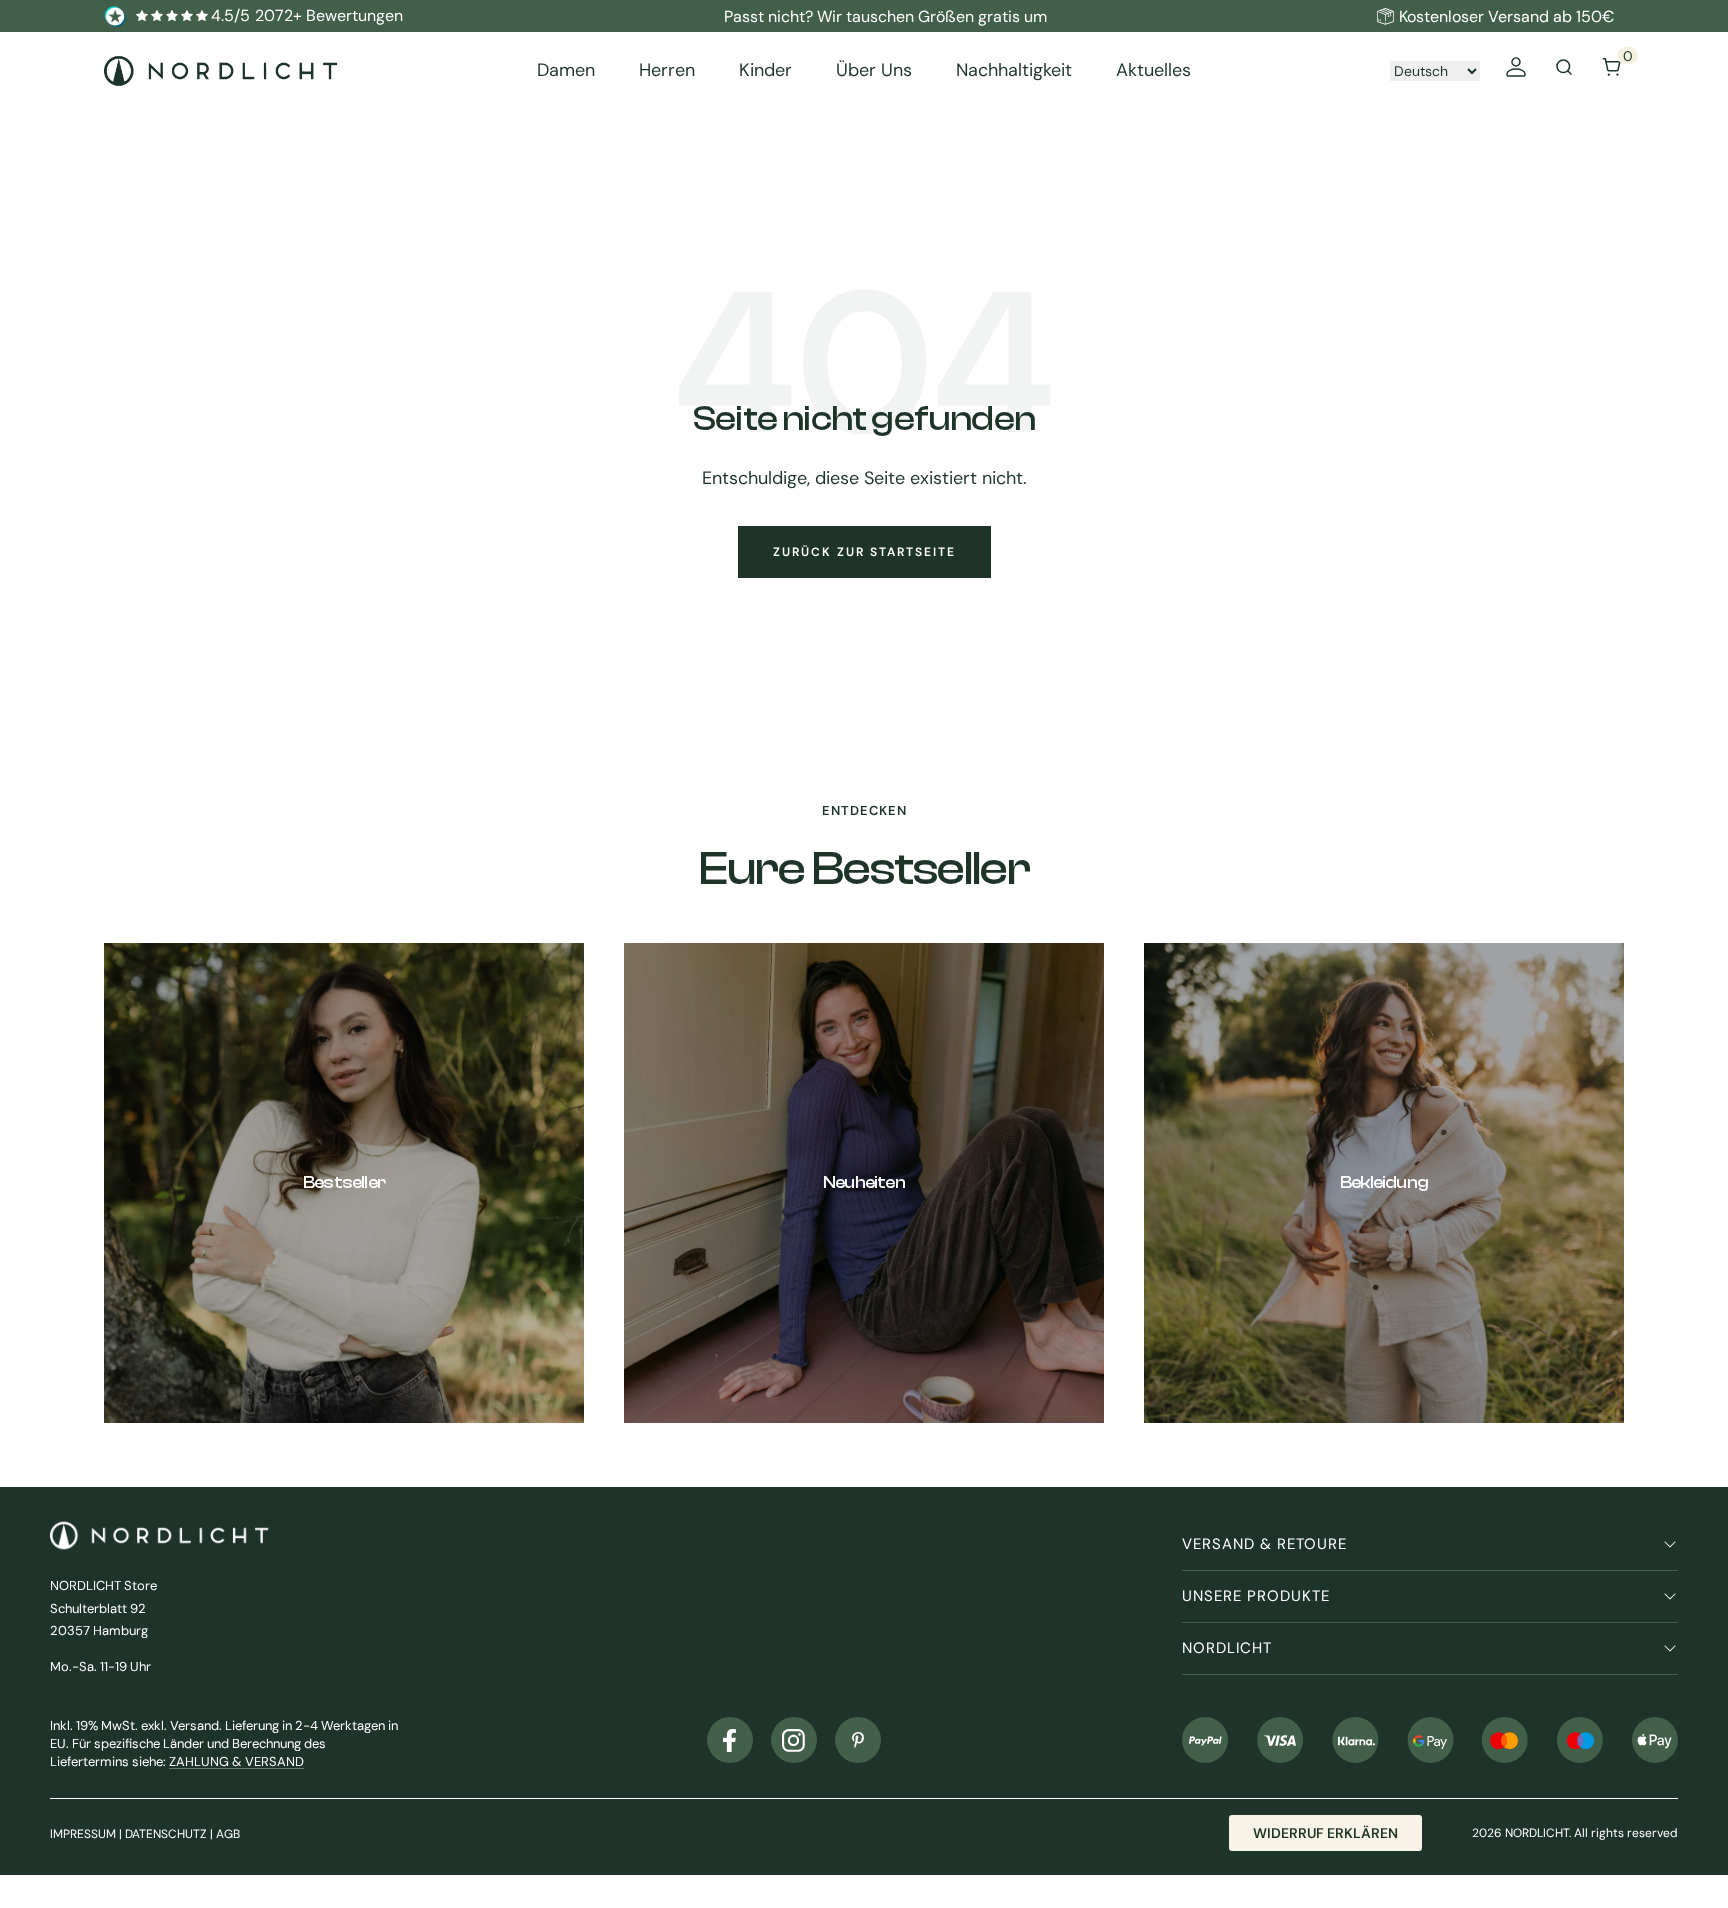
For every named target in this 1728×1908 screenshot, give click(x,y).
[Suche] (1564, 70)
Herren (667, 70)
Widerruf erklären (1325, 1833)
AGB (228, 1834)
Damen (566, 70)
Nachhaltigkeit (1014, 70)
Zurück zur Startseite (864, 552)
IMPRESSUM (83, 1834)
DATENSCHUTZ (166, 1834)
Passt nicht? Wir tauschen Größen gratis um (885, 16)
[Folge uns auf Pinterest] (858, 1740)
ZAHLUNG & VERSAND (236, 1761)
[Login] (1516, 70)
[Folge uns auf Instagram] (794, 1740)
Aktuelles (1153, 70)
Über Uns (874, 70)
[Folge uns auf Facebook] (730, 1740)
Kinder (765, 70)
